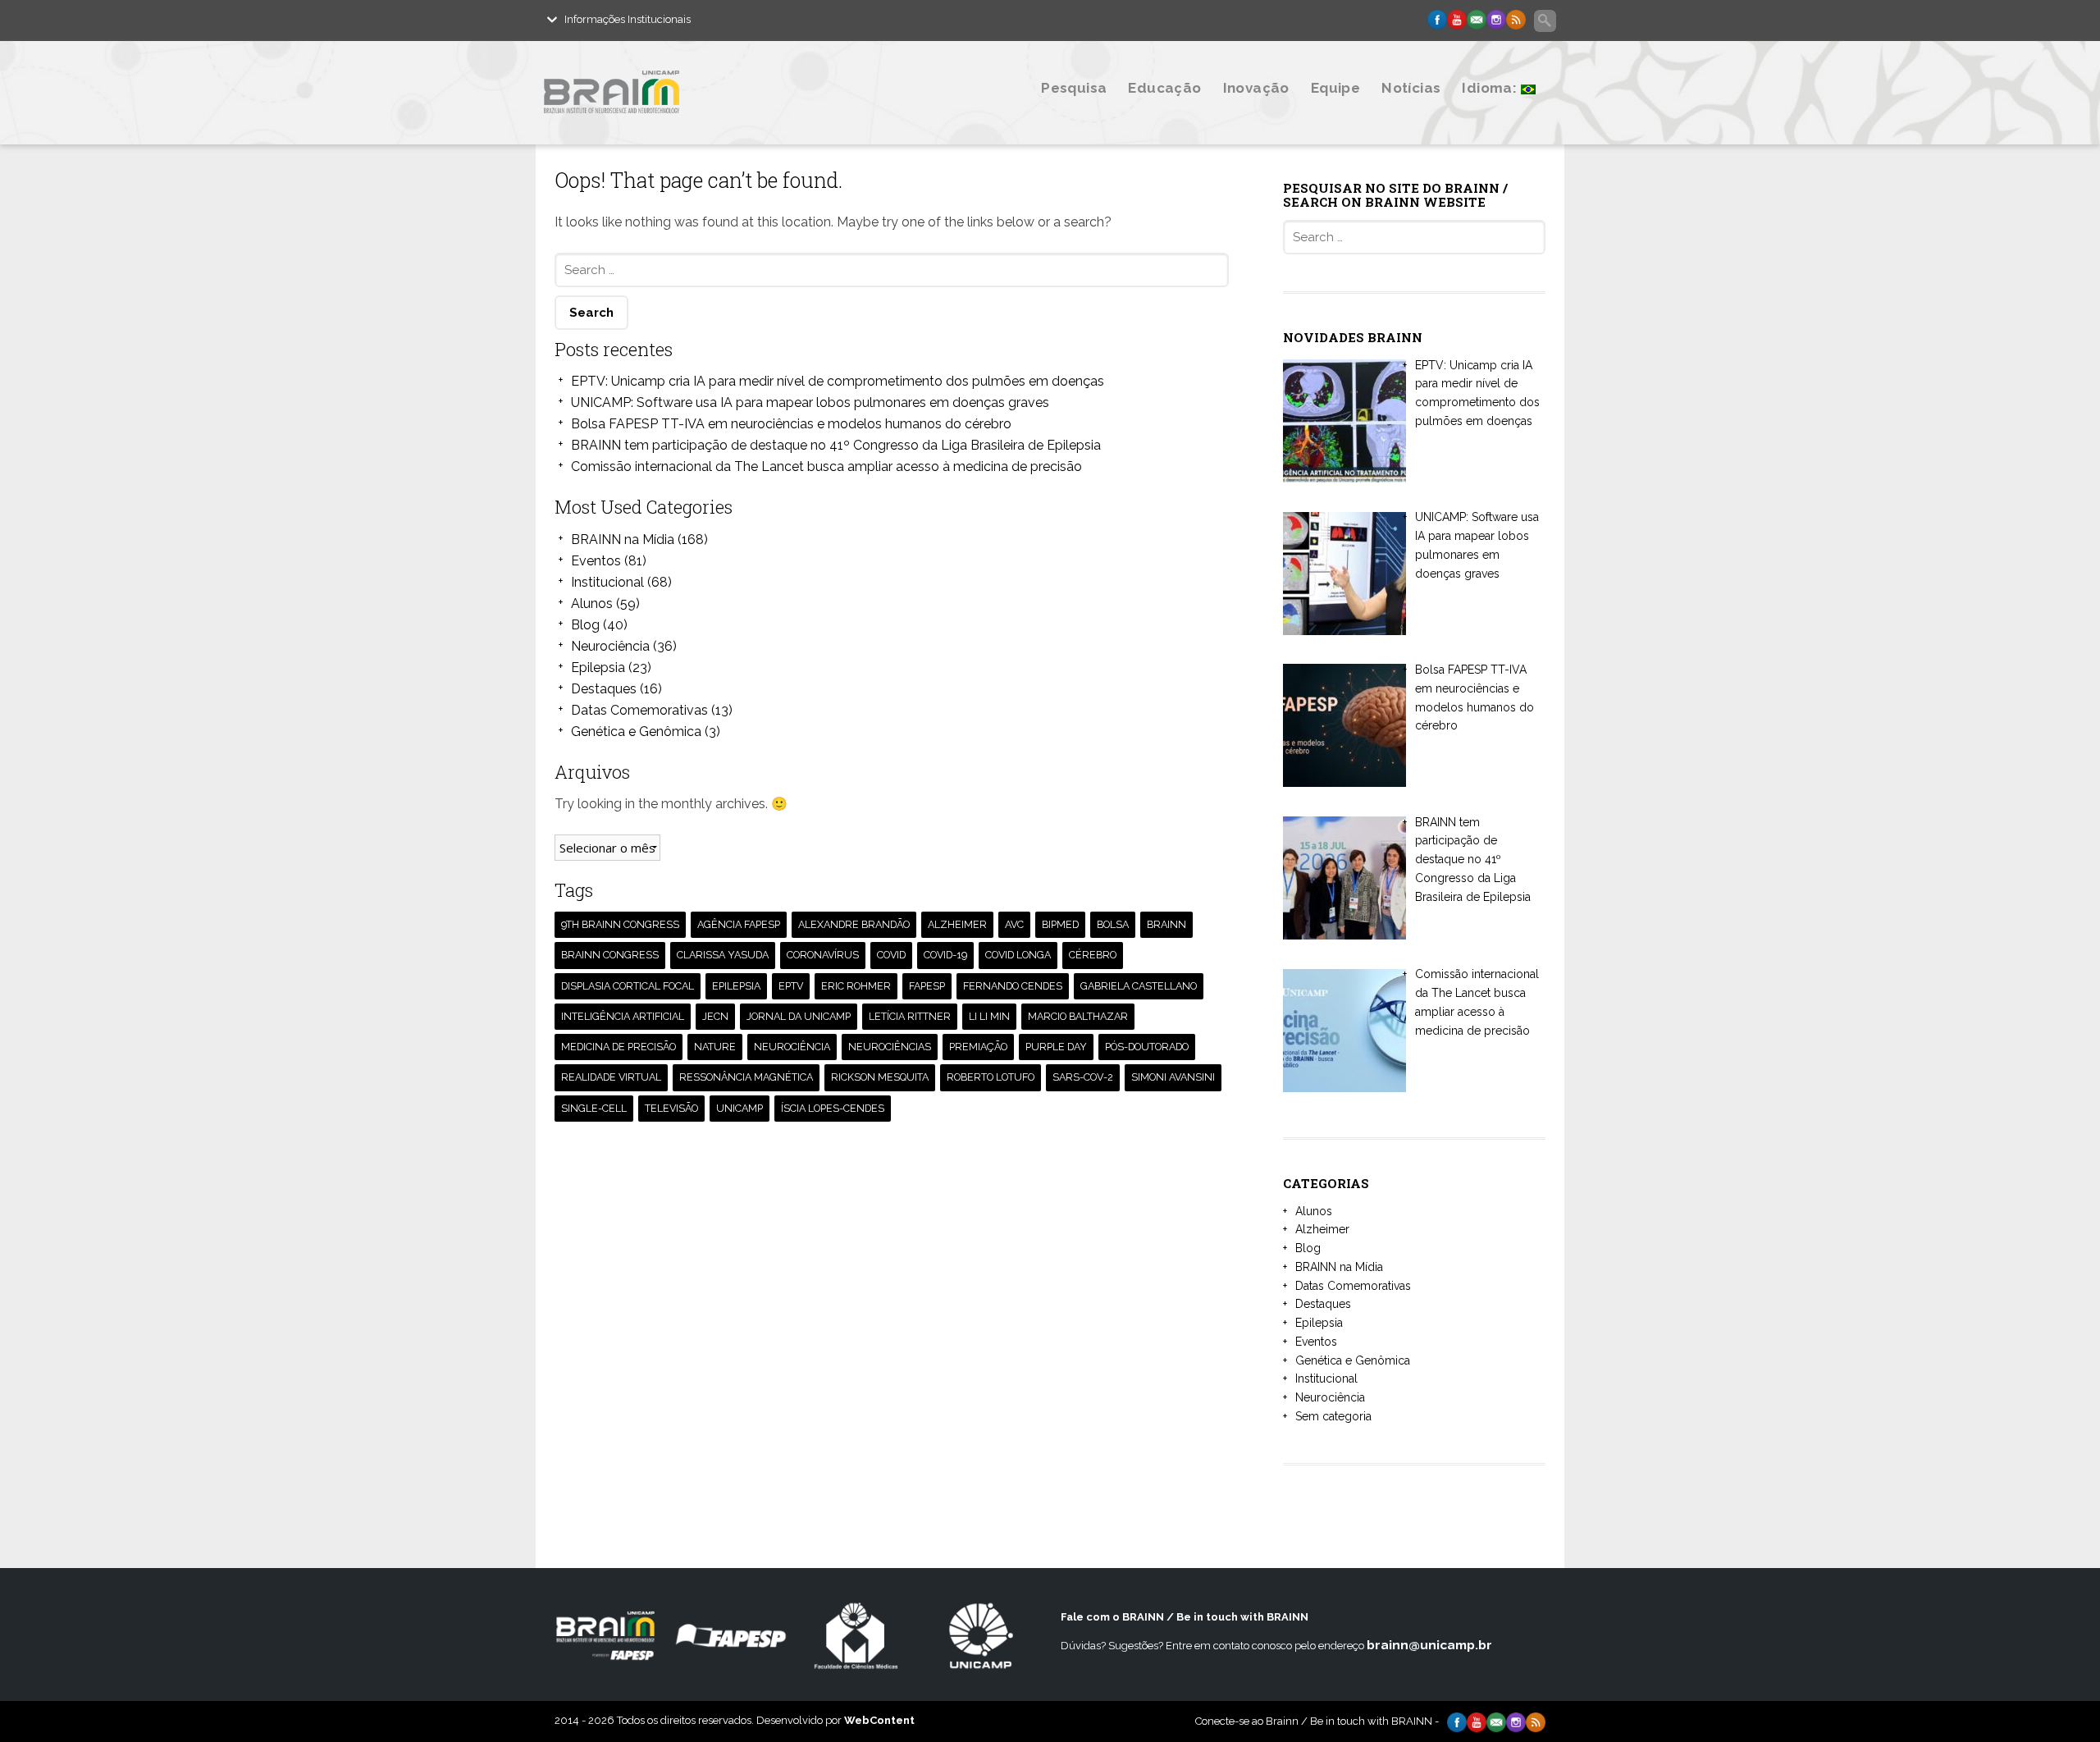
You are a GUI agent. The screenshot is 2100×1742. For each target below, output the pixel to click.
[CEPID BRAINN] (692, 125)
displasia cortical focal (628, 986)
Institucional (607, 582)
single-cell (594, 1108)
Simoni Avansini (1173, 1077)
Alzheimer (1322, 1229)
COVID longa (1018, 955)
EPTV (791, 986)
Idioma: (1491, 88)
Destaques (604, 689)
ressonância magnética (746, 1077)
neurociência (792, 1047)
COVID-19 (945, 955)
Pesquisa (1074, 88)
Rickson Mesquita (880, 1077)
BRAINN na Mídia (623, 540)
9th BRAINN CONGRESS (620, 924)
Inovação (1256, 88)
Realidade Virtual (611, 1077)
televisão (671, 1108)
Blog (585, 625)
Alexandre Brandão (854, 924)
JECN (715, 1016)
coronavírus (823, 955)
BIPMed (1060, 924)
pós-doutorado (1147, 1047)
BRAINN (1166, 924)
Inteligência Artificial (623, 1016)
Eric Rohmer (856, 986)
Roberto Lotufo (991, 1077)
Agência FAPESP (739, 924)
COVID (891, 955)
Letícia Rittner (910, 1016)
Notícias (1411, 88)
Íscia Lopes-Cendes (833, 1108)
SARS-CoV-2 (1083, 1077)
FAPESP (927, 986)
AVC (1014, 924)
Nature (715, 1047)
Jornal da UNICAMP (799, 1016)
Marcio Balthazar (1078, 1016)
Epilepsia (598, 668)
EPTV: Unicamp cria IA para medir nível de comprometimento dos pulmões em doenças (838, 381)
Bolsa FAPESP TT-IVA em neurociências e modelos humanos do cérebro (791, 424)
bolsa (1113, 924)
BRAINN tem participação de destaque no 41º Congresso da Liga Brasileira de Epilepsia (836, 445)
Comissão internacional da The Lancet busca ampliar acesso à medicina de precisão (826, 466)
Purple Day (1056, 1047)
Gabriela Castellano (1139, 986)
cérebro (1093, 955)
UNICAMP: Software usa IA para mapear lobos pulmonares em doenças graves (810, 402)
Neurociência (610, 646)
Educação (1164, 88)
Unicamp (740, 1108)
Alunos (592, 604)
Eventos (596, 561)
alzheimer (957, 924)
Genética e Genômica (636, 732)
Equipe (1335, 88)
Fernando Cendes (1013, 986)
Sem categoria (1333, 1416)
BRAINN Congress (610, 955)
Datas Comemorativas (639, 710)
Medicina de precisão (619, 1047)
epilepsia (736, 986)
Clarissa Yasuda (723, 955)
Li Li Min (989, 1016)
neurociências (890, 1047)
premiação (978, 1047)
